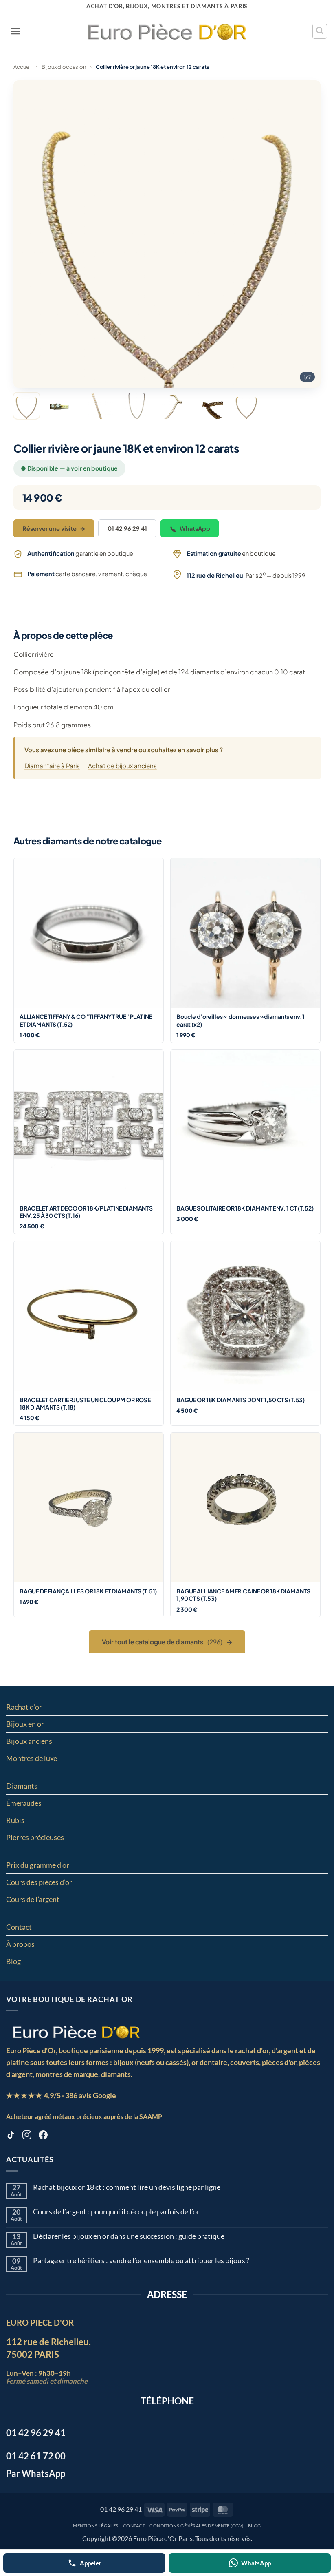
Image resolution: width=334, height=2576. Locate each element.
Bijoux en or (25, 1724)
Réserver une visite (54, 528)
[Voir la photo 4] (136, 406)
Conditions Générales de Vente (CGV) (197, 2526)
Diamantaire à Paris (52, 766)
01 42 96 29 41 (127, 528)
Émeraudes (24, 1803)
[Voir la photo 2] (63, 406)
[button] (16, 31)
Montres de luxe (32, 1758)
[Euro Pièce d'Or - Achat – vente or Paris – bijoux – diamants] (167, 31)
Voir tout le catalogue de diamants (167, 1642)
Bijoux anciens (29, 1741)
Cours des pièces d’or (39, 1882)
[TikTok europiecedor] (11, 2136)
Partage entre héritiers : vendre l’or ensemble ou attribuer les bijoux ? (141, 2261)
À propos (20, 1944)
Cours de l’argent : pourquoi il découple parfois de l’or (116, 2212)
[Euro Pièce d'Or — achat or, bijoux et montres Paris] (76, 2032)
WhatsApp (195, 528)
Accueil (23, 67)
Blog (13, 1961)
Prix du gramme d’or (38, 1865)
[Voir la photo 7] (246, 406)
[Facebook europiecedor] (43, 2136)
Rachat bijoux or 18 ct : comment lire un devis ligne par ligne (127, 2187)
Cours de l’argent (33, 1899)
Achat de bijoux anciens (122, 766)
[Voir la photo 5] (173, 406)
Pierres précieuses (35, 1837)
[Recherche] (320, 31)
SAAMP (151, 2116)
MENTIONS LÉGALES (96, 2526)
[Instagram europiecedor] (27, 2136)
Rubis (15, 1820)
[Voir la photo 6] (210, 406)
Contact (19, 1927)
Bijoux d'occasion (64, 67)
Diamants (22, 1786)
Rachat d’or (24, 1707)
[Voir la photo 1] (26, 406)
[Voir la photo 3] (100, 406)
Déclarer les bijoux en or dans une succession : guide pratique (129, 2236)
